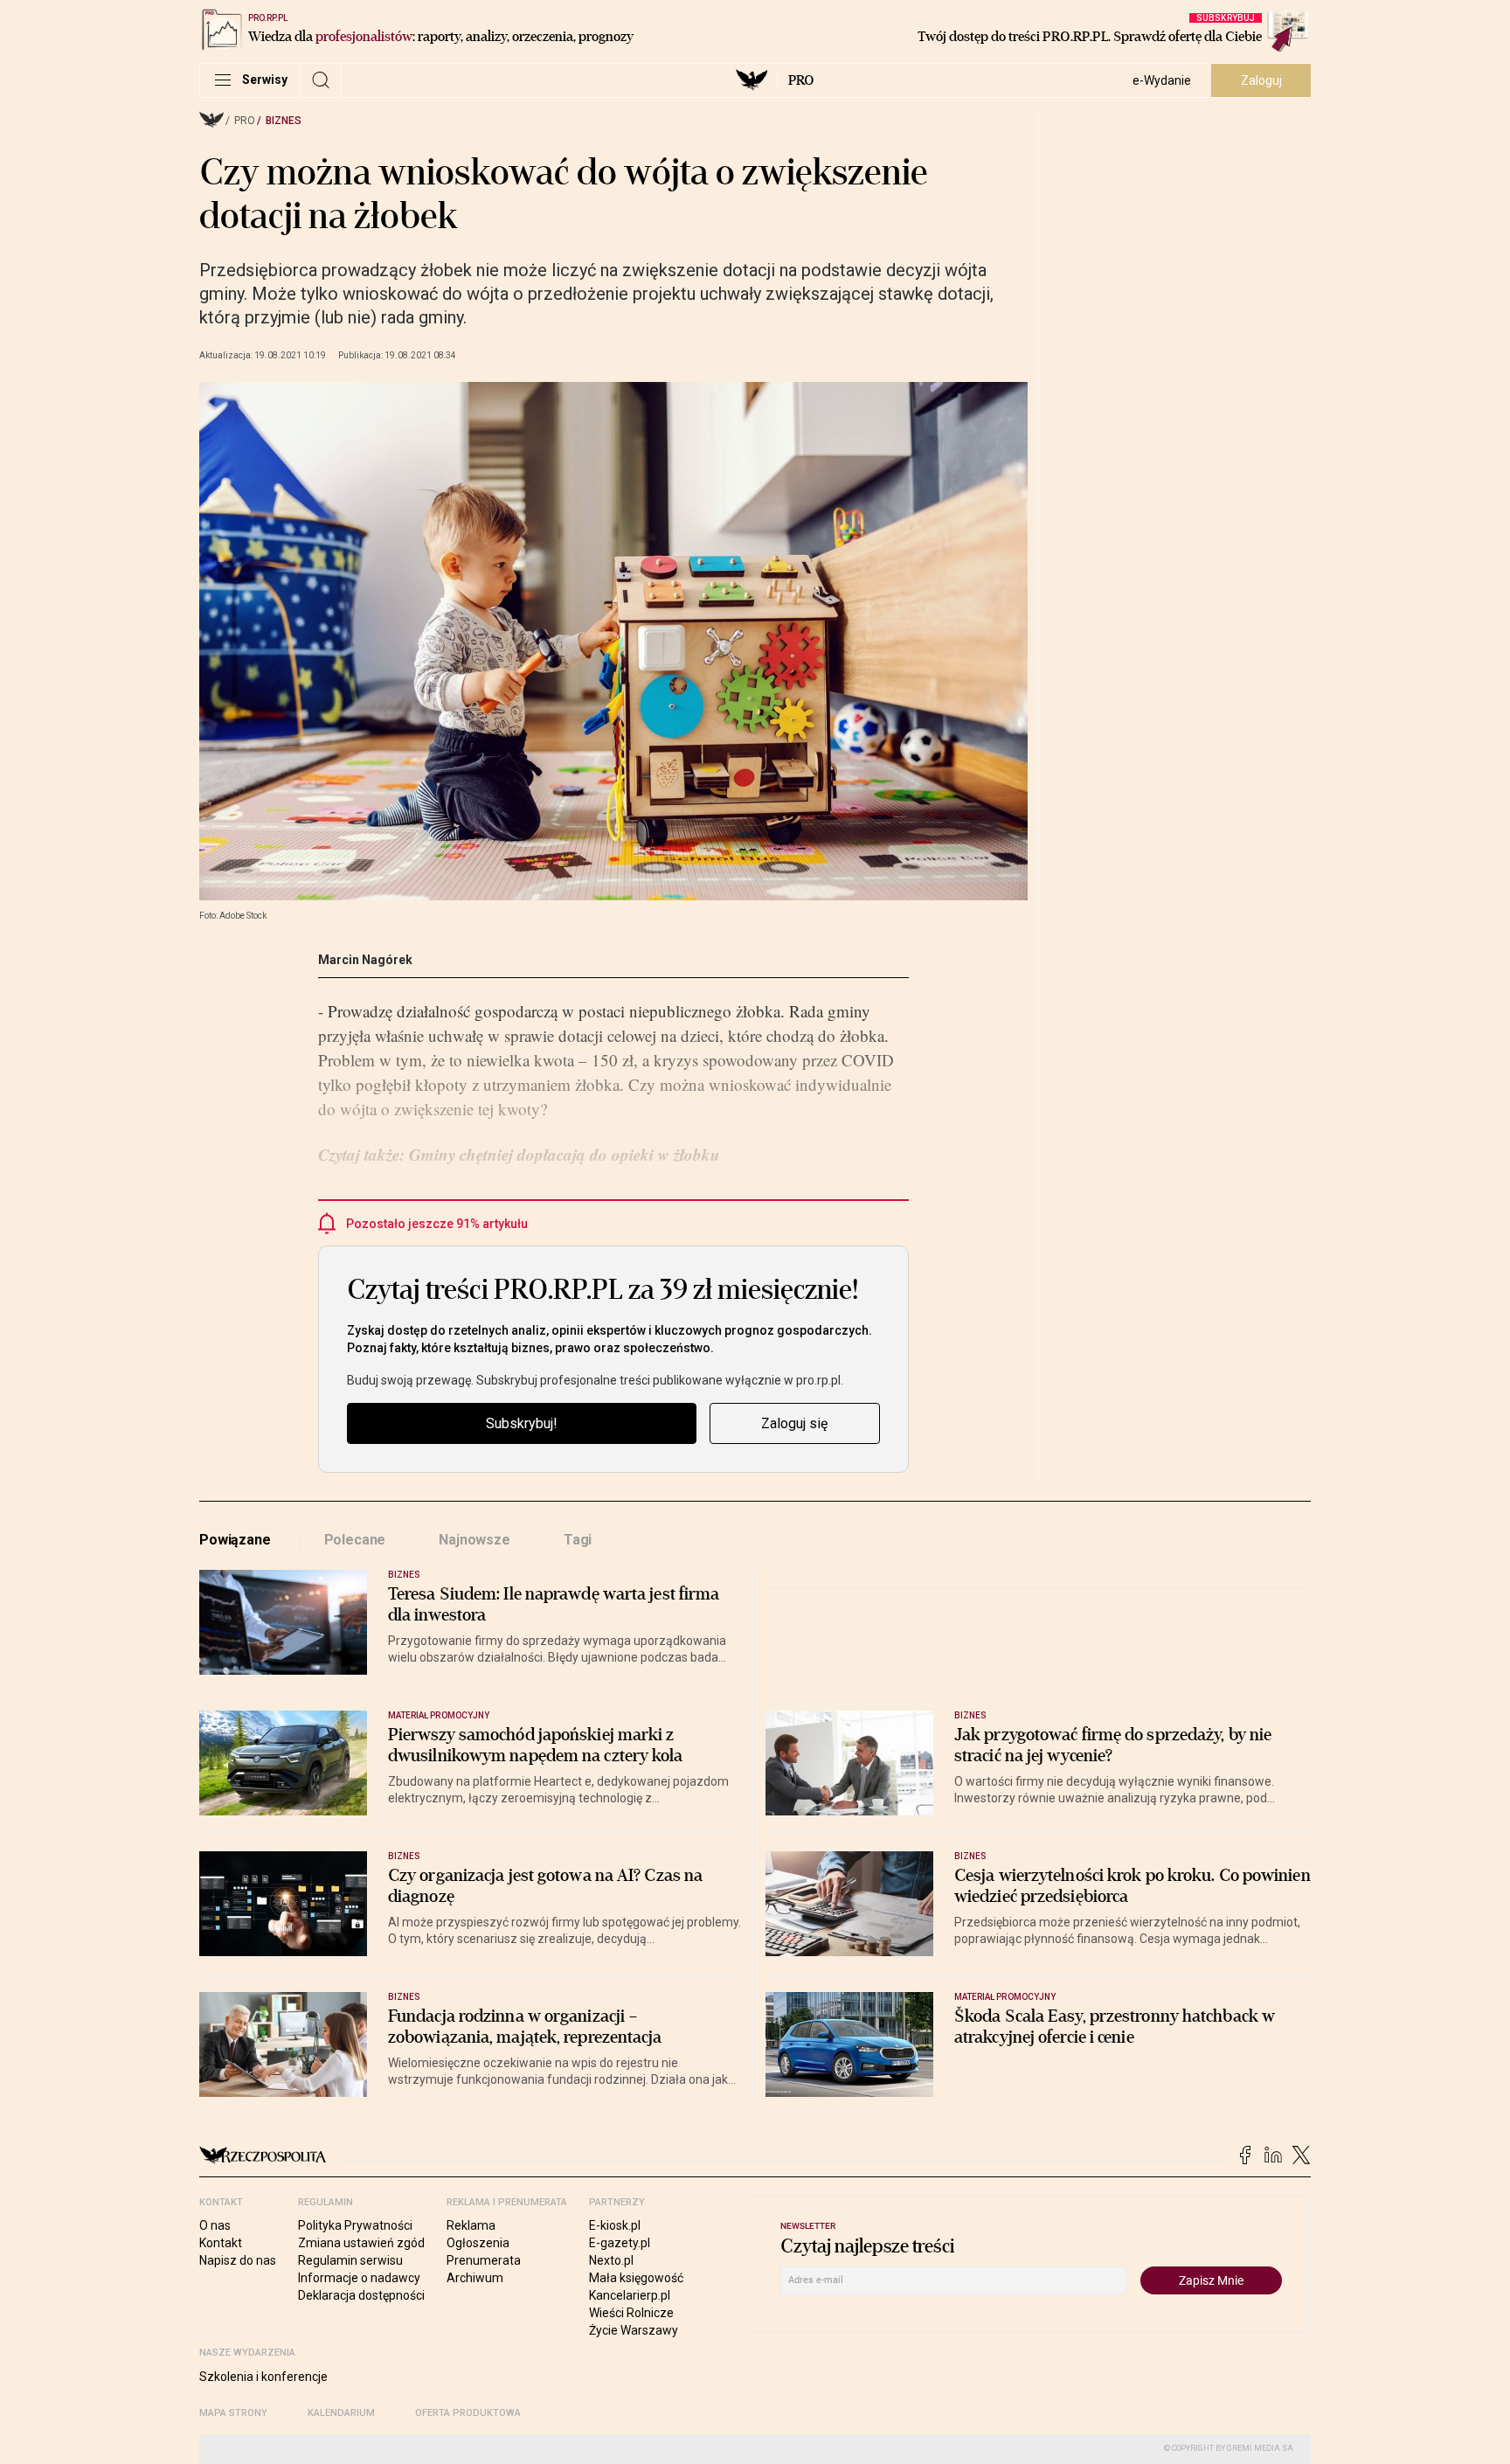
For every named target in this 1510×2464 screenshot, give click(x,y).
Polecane (355, 1540)
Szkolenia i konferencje (263, 2377)
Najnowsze (474, 1540)
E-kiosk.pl (615, 2225)
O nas (215, 2225)
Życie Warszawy (634, 2330)
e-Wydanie (1162, 80)
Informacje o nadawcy (359, 2278)
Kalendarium (341, 2413)
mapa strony (233, 2413)
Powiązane (235, 1540)
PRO (801, 80)
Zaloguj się (794, 1423)
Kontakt (221, 2243)
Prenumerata (484, 2260)
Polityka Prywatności (355, 2225)
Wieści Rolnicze (631, 2313)
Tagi (578, 1540)
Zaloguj (1261, 80)
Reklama (471, 2225)
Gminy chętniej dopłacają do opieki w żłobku (562, 1154)
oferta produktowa (468, 2413)
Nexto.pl (611, 2260)
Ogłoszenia (478, 2243)
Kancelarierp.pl (630, 2295)
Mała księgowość (636, 2278)
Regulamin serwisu (350, 2260)
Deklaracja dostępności (361, 2295)
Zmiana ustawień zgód (361, 2243)
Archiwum (475, 2278)
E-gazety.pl (620, 2243)
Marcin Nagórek (365, 960)
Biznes (284, 121)
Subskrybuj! (522, 1423)
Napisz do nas (238, 2260)
